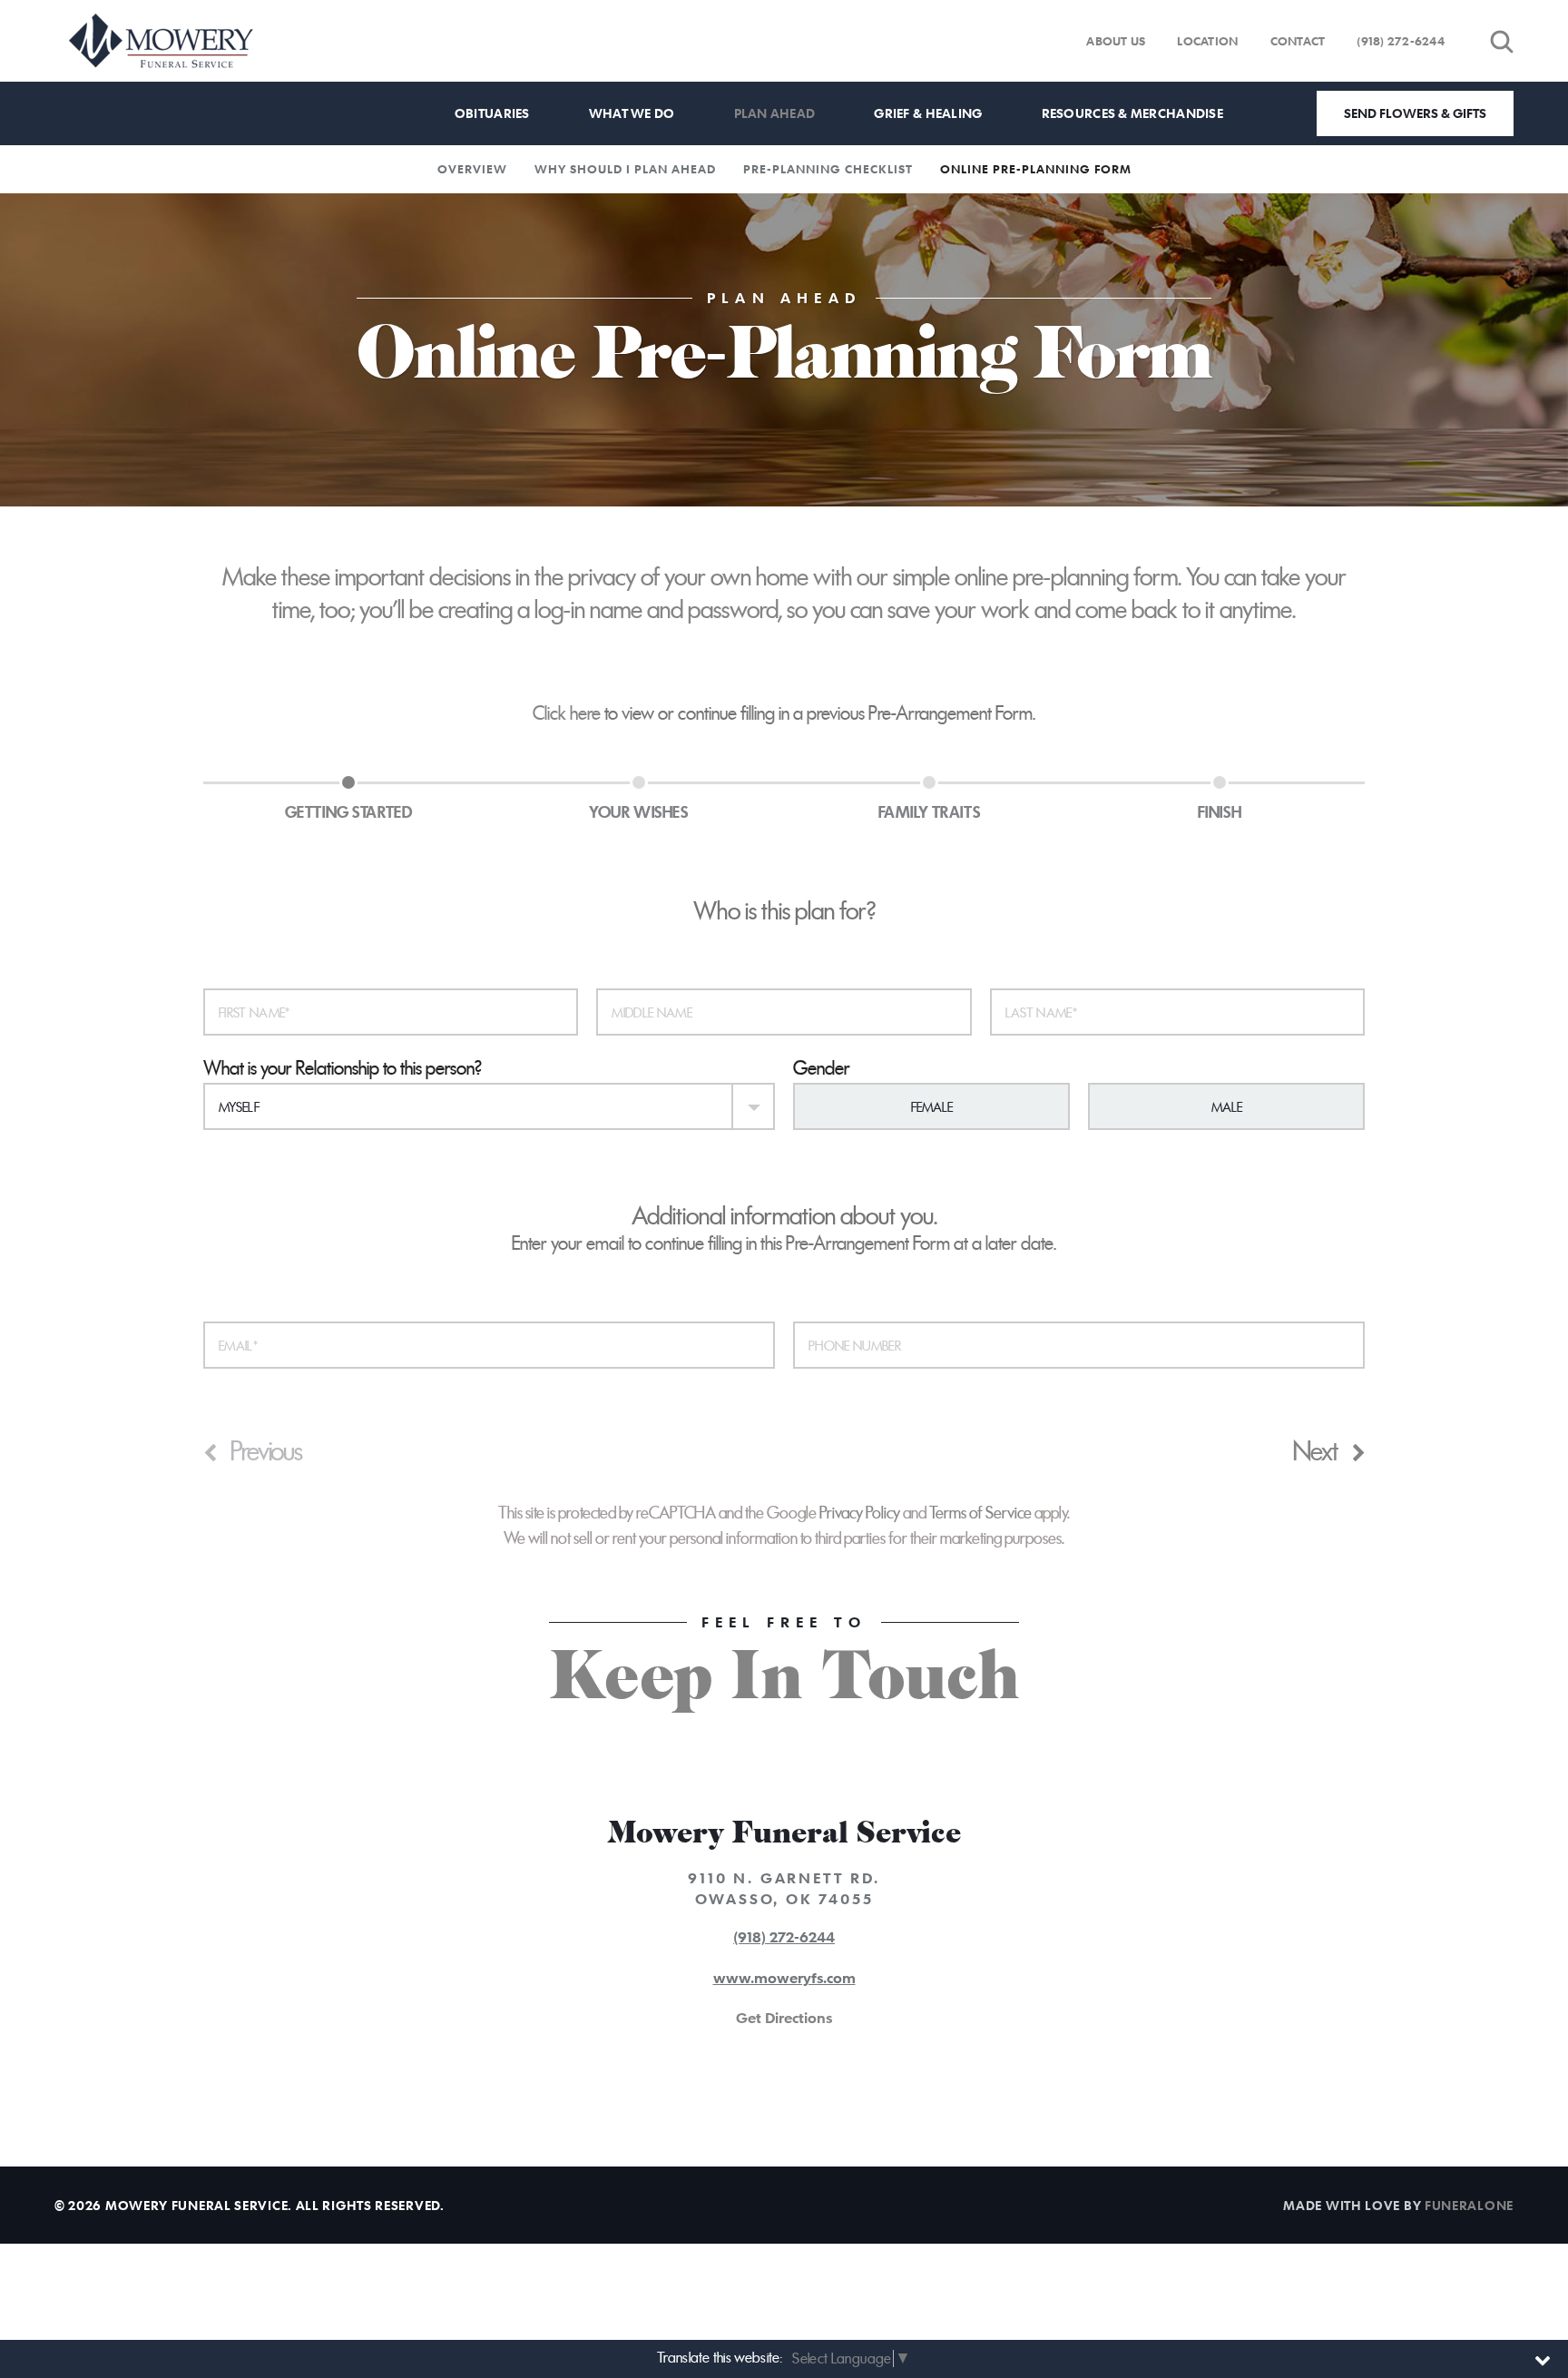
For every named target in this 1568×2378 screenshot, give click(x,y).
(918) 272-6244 (1401, 41)
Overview (472, 169)
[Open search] (1502, 41)
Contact (1298, 41)
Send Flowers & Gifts (1415, 113)
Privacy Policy (860, 1513)
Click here (567, 713)
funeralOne (1469, 2205)
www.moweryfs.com (784, 1978)
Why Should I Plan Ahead (625, 169)
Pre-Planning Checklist (828, 169)
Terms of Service (980, 1513)
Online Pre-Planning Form (1036, 169)
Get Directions (784, 2018)
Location (1207, 41)
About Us (1116, 41)
